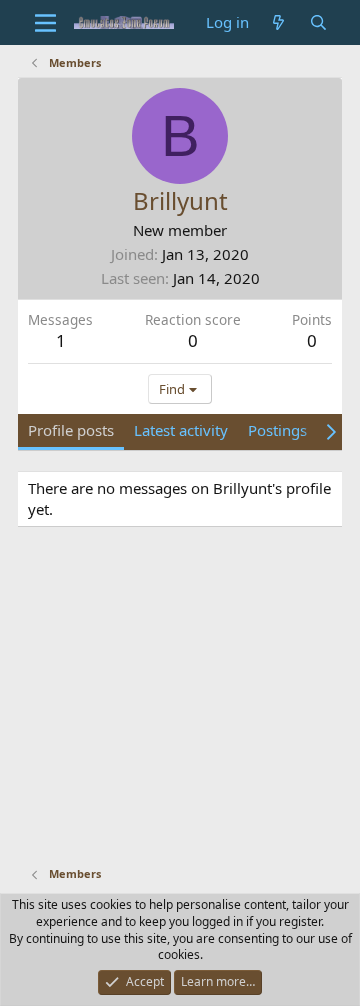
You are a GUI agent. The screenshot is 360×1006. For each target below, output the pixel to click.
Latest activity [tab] (181, 430)
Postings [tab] (277, 430)
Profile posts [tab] (71, 430)
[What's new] (278, 22)
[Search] (318, 22)
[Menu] (45, 23)
